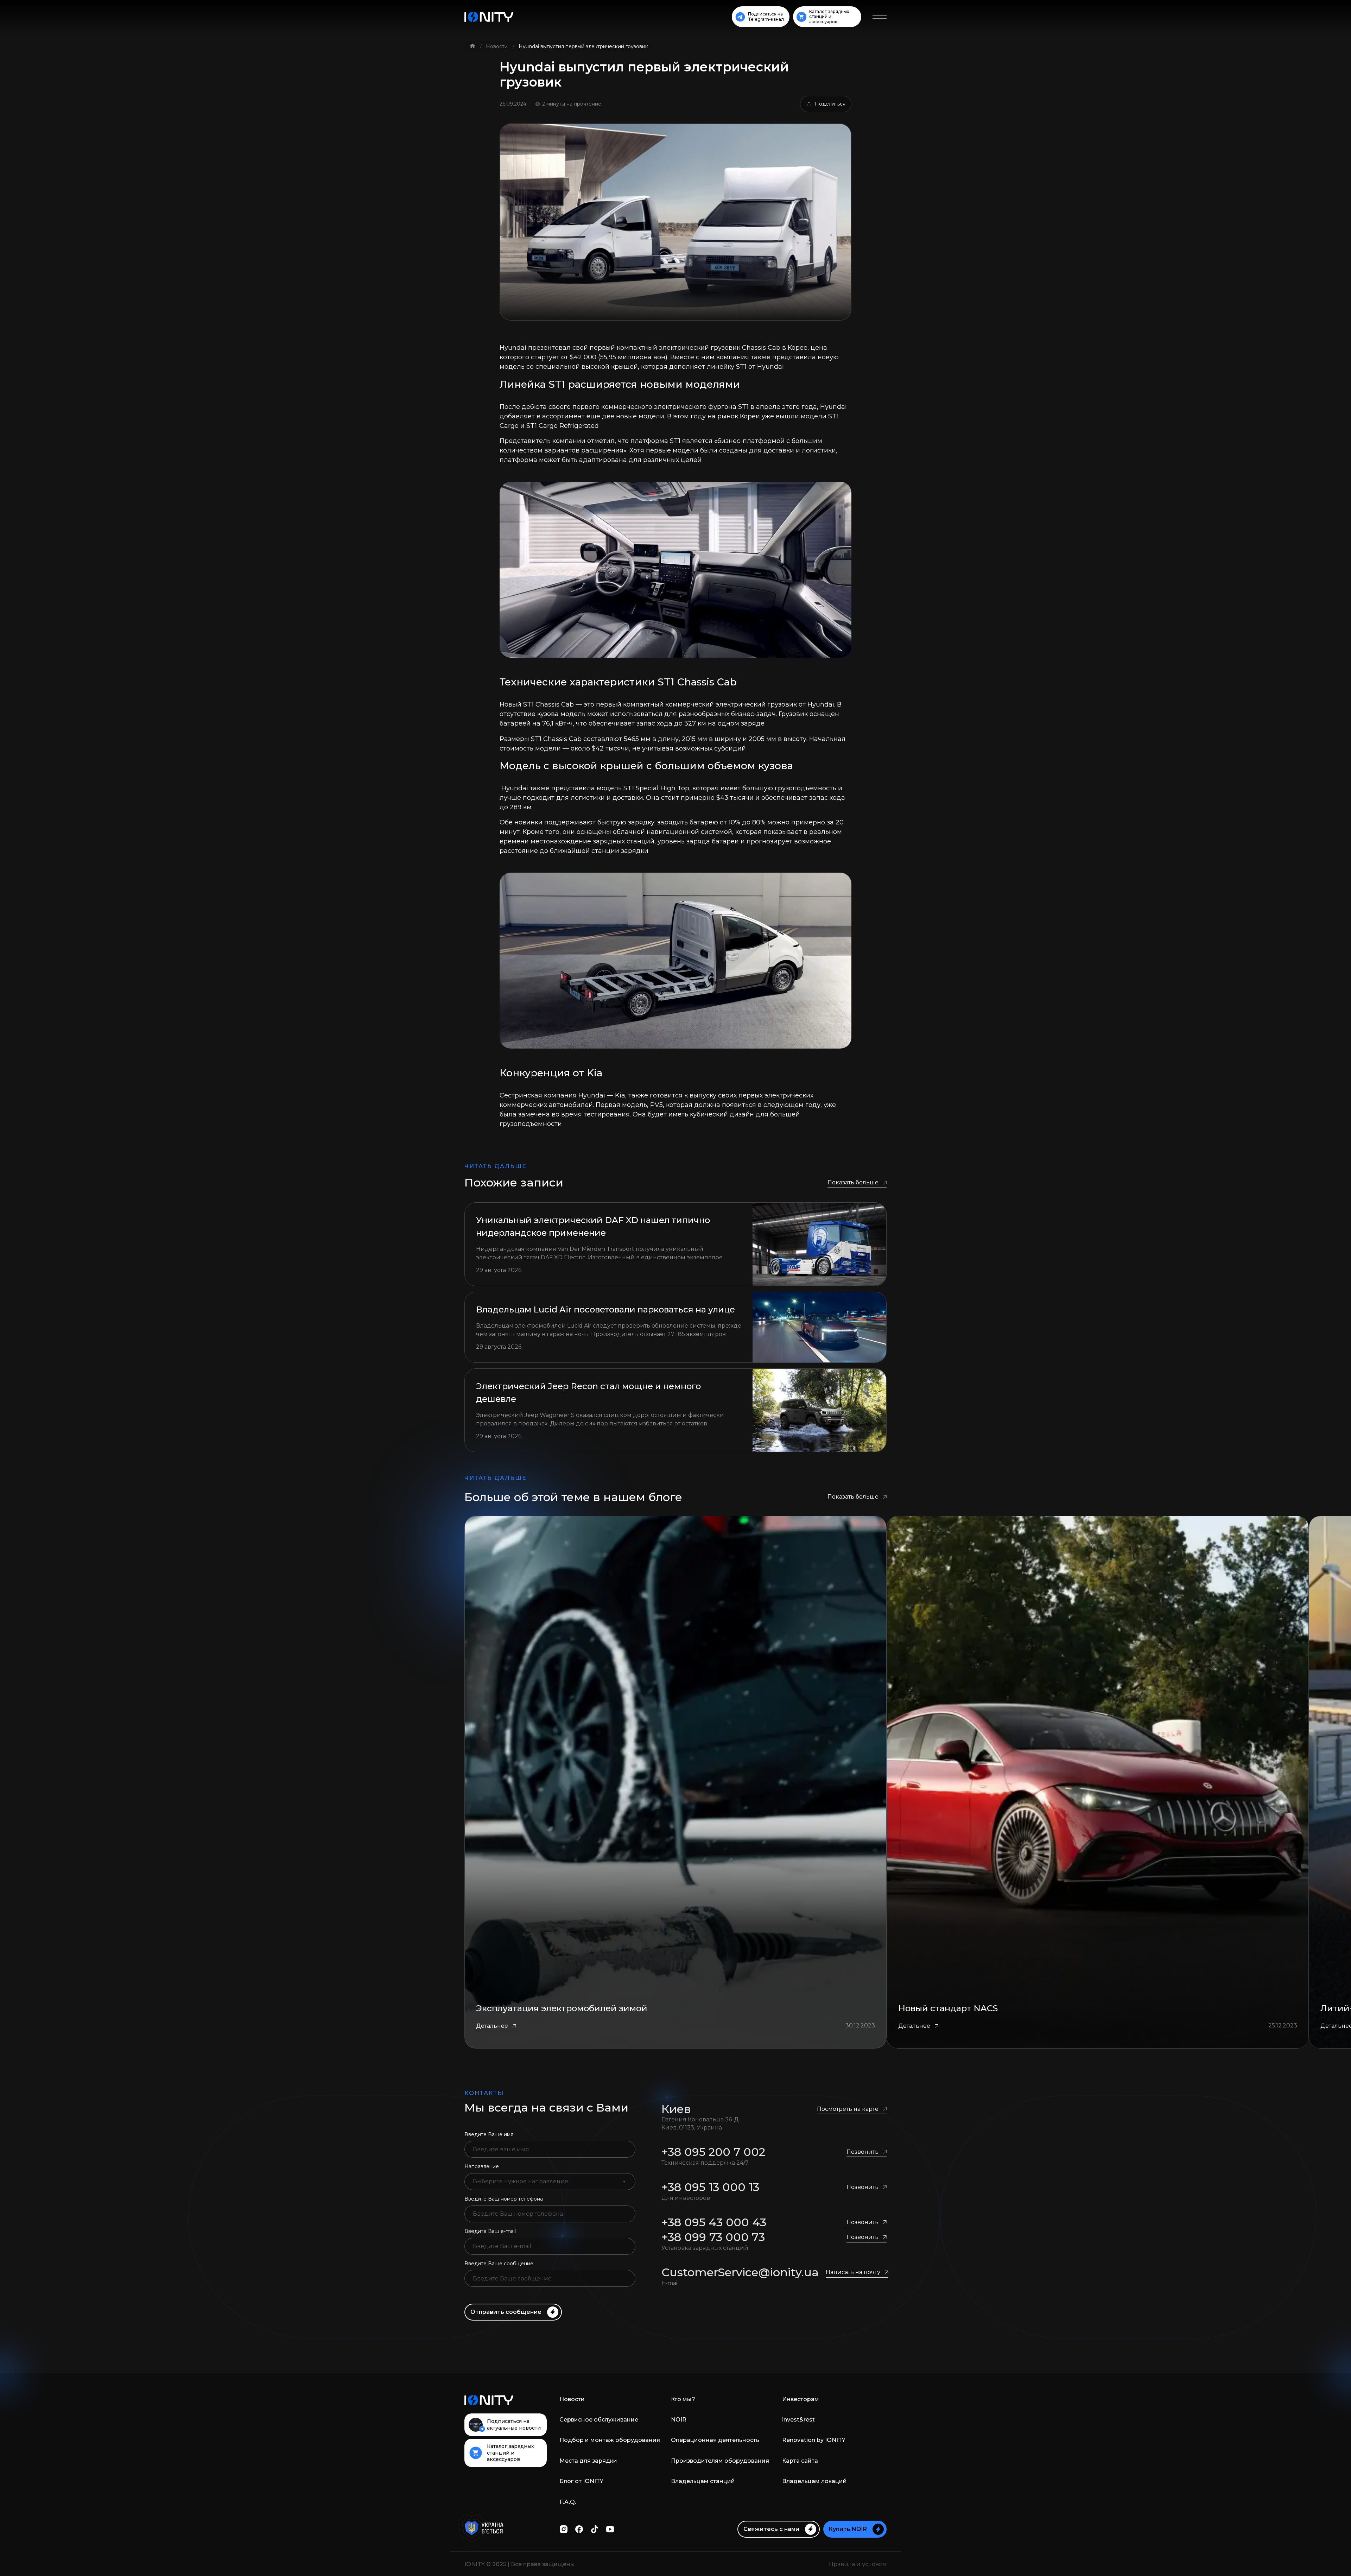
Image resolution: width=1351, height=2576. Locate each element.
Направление (482, 2166)
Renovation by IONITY (814, 2440)
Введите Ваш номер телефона (504, 2199)
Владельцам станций (703, 2481)
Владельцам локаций (814, 2481)
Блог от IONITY (581, 2481)
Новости (497, 46)
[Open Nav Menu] (880, 17)
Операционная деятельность (715, 2440)
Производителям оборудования (720, 2461)
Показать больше (853, 1182)
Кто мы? (683, 2399)
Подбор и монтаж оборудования (610, 2440)
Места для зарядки (588, 2461)
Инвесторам (801, 2399)
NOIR (679, 2420)
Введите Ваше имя (489, 2134)
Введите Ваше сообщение (499, 2264)
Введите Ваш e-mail (490, 2231)
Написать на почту (853, 2272)
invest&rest (798, 2420)
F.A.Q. (568, 2502)
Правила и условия (858, 2564)
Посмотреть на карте (848, 2109)
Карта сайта (800, 2461)
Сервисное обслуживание (599, 2420)
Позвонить (862, 2152)
